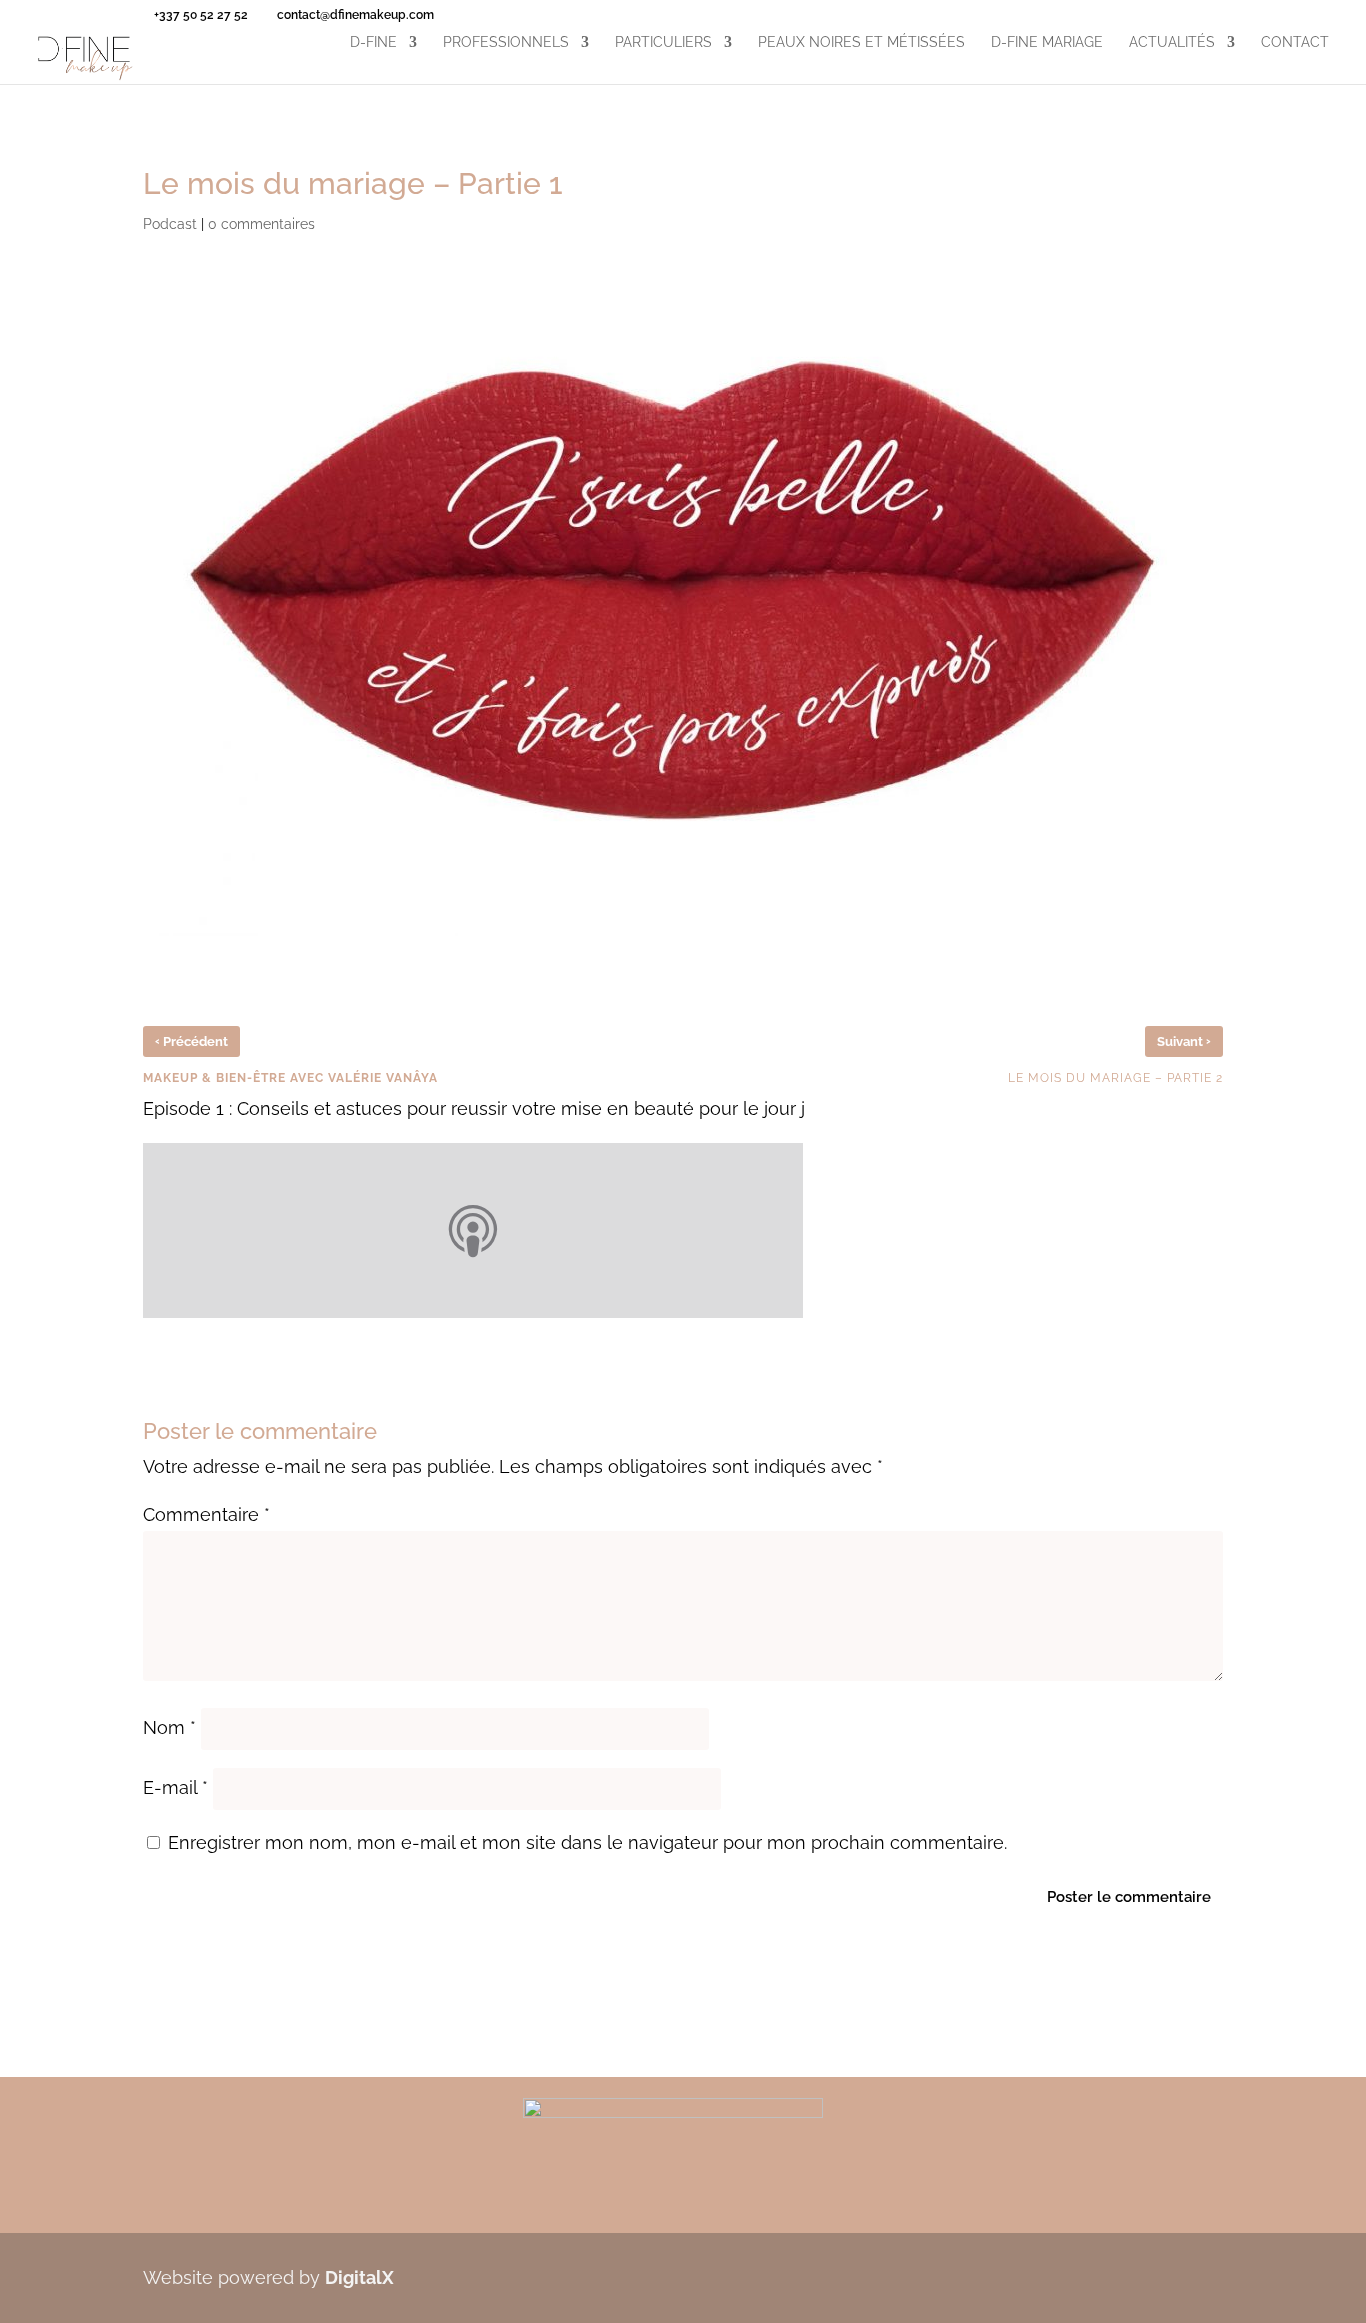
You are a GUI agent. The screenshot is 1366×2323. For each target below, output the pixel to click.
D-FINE (373, 42)
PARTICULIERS (663, 42)
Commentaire (206, 1514)
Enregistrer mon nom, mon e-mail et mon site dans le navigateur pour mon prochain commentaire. (587, 1842)
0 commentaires (261, 224)
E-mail (175, 1787)
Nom (169, 1727)
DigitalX (359, 2277)
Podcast (170, 224)
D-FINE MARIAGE (1047, 42)
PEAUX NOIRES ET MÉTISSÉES (861, 42)
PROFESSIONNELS (506, 42)
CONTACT (1295, 42)
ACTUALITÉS (1172, 42)
